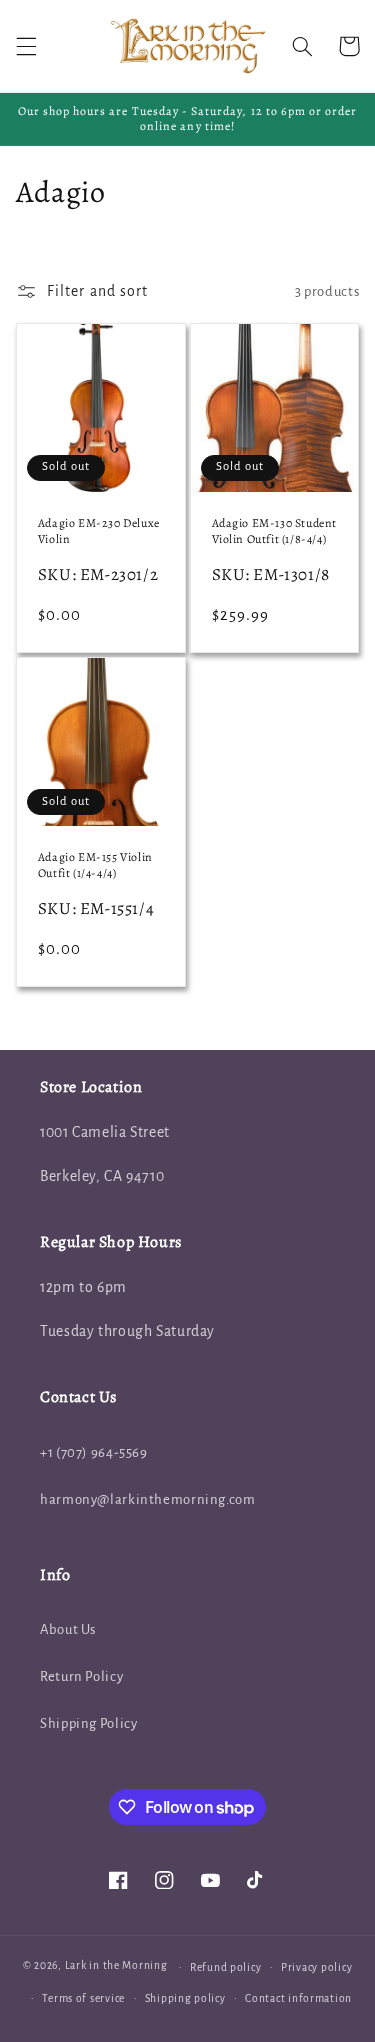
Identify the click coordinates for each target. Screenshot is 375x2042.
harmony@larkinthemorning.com (148, 1499)
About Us (68, 1629)
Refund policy (226, 1967)
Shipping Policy (88, 1723)
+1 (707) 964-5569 (94, 1452)
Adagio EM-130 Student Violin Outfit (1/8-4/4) (275, 531)
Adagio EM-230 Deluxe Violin (99, 531)
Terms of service (83, 1998)
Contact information (298, 1998)
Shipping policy (185, 1998)
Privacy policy (316, 1967)
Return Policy (81, 1676)
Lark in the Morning (116, 1966)
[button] (26, 46)
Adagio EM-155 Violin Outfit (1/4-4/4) (95, 865)
